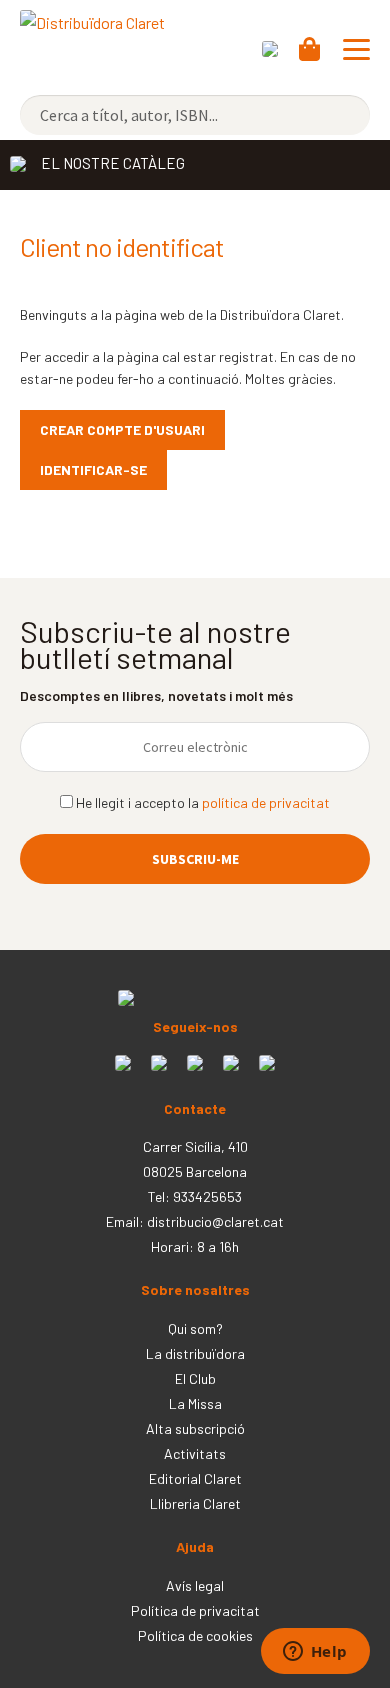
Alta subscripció (195, 1428)
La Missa (195, 1403)
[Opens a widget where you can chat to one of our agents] (315, 1653)
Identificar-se (93, 469)
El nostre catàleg (113, 163)
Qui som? (195, 1328)
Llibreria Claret (195, 1503)
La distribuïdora (195, 1353)
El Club (195, 1378)
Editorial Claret (195, 1478)
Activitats (195, 1453)
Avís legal (195, 1585)
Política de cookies (195, 1635)
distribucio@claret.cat (215, 1221)
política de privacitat (266, 802)
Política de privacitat (195, 1610)
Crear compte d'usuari (122, 429)
